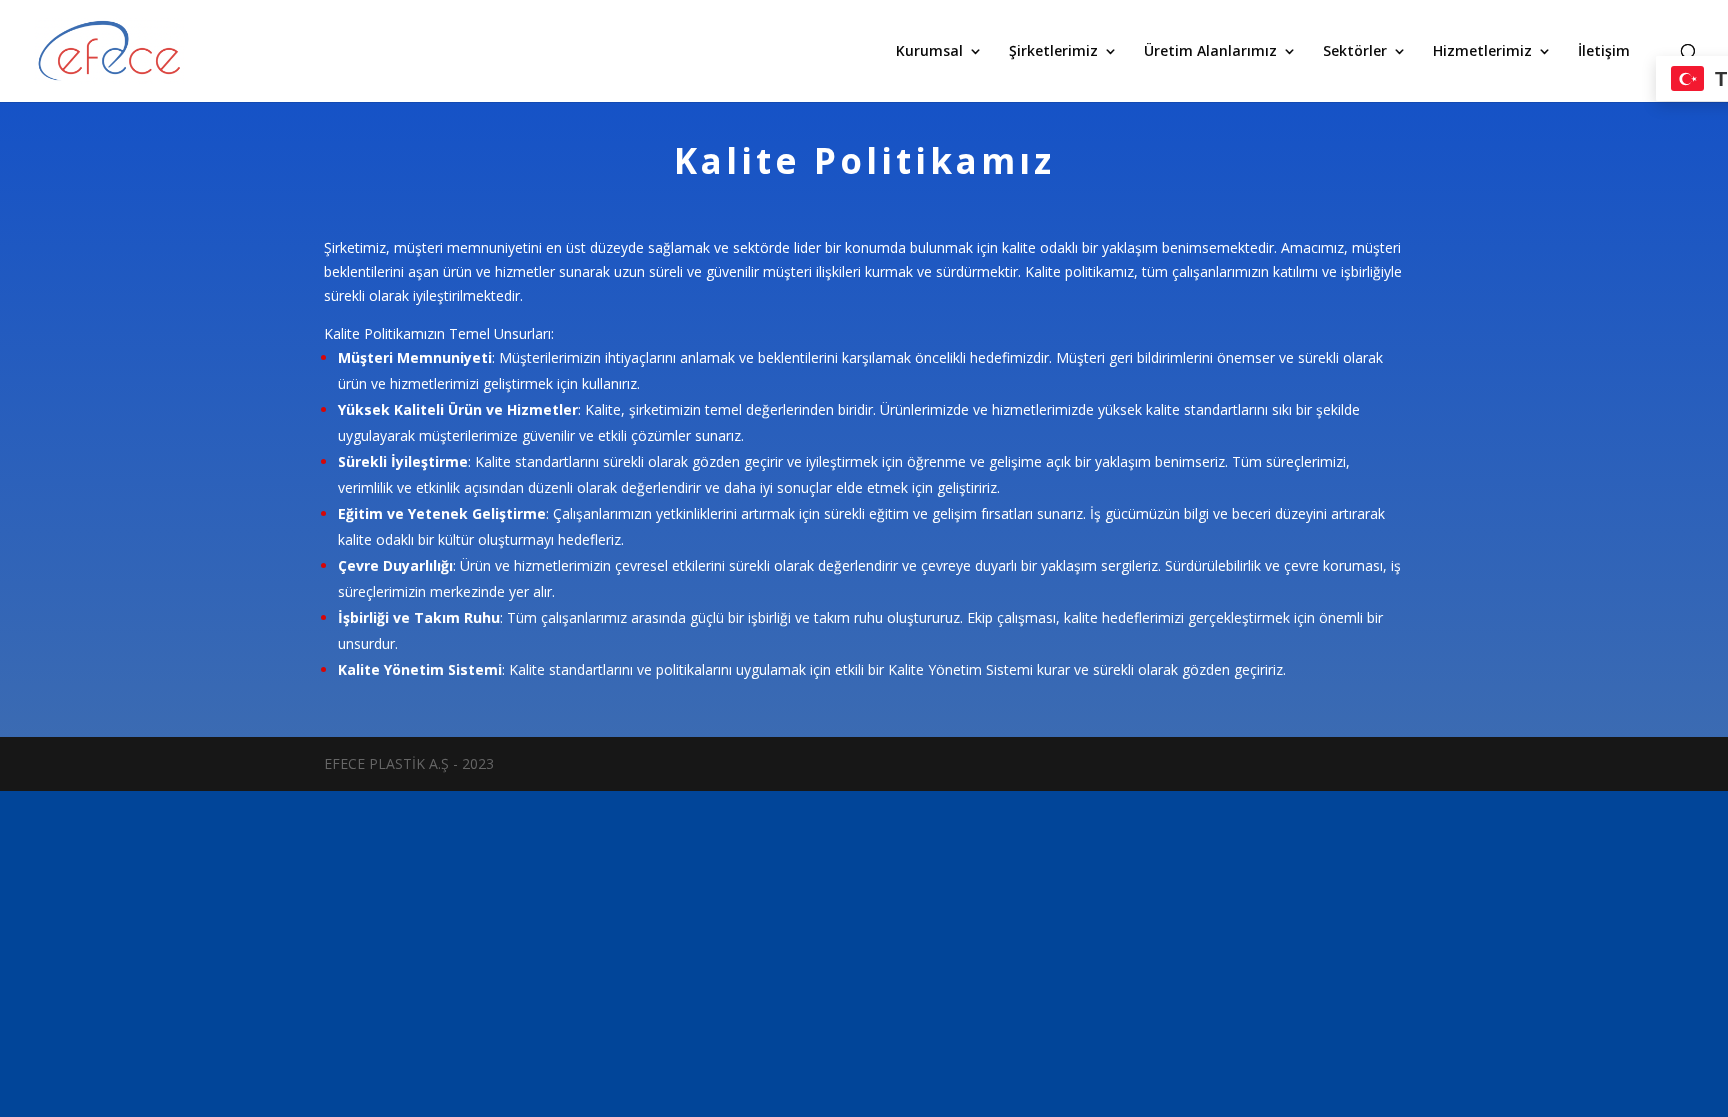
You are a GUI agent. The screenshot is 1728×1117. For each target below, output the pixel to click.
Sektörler (1355, 52)
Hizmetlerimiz (1482, 52)
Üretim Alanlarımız (1210, 52)
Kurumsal (929, 52)
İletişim (1604, 52)
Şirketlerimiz (1053, 52)
